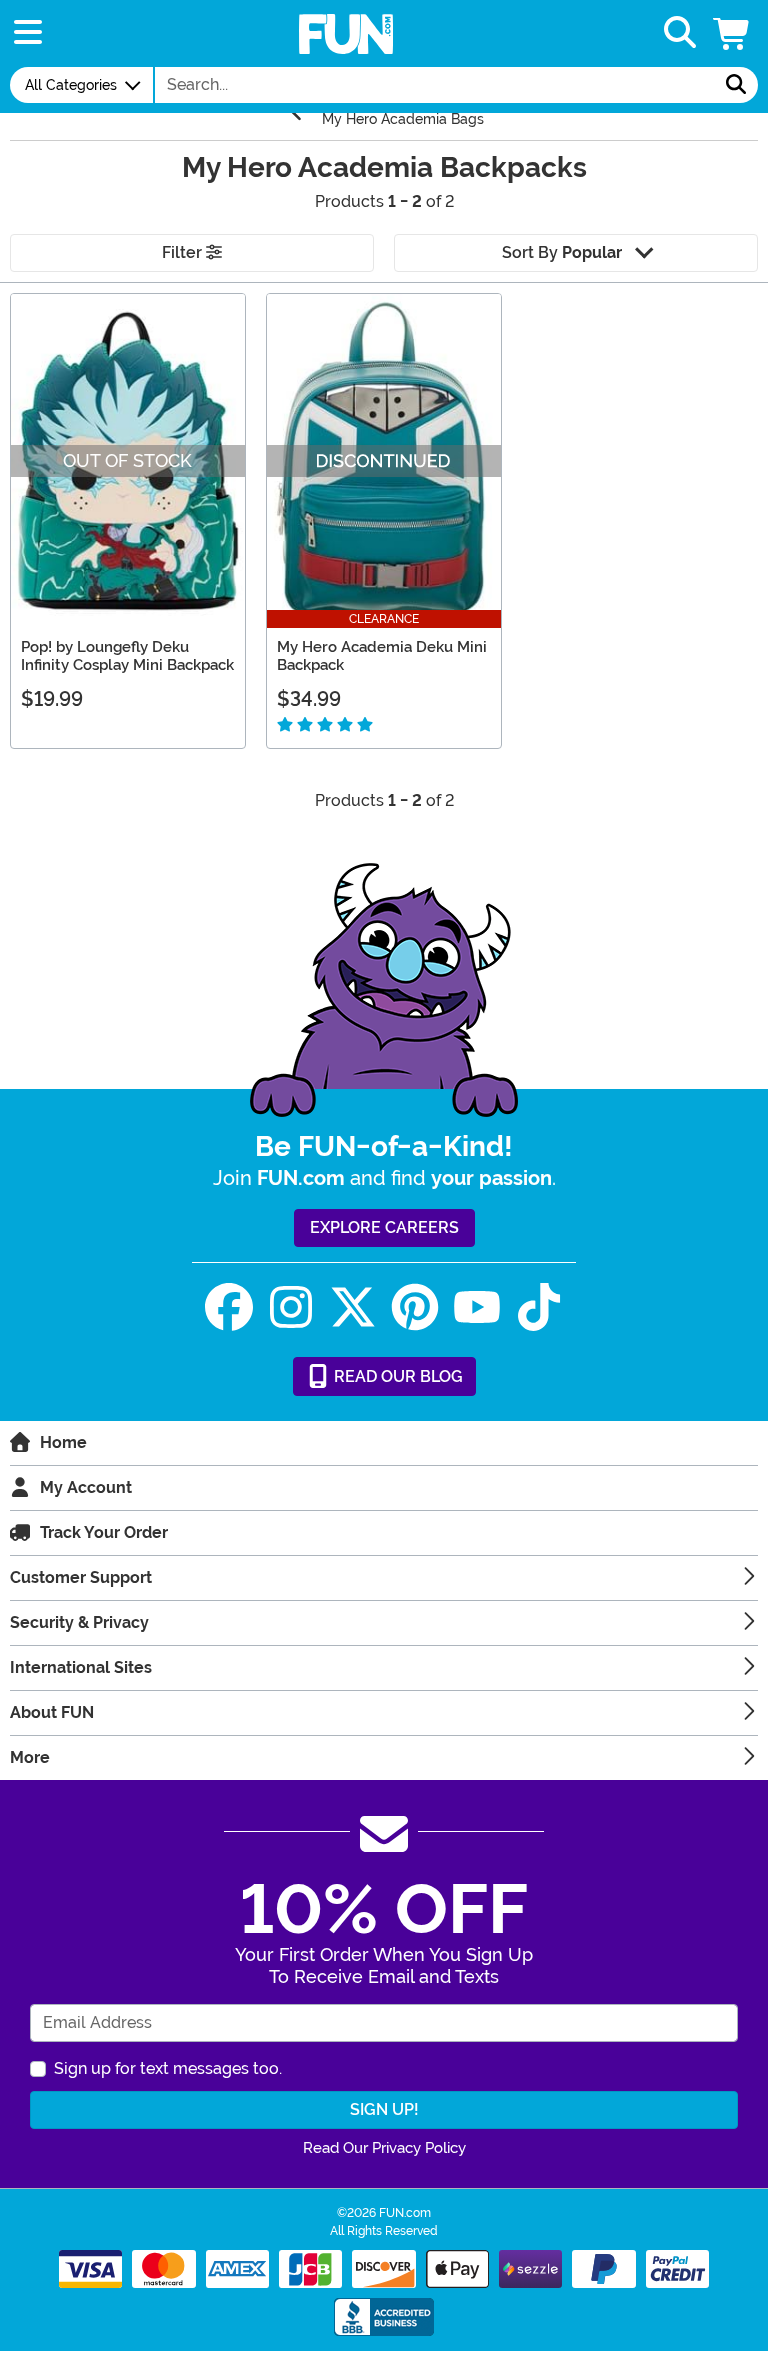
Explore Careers (384, 1227)
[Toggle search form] (680, 33)
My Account (86, 1487)
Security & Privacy (79, 1622)
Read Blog (396, 1376)
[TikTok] (539, 1307)
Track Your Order (104, 1532)
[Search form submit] (736, 85)
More (30, 1757)
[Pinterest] (415, 1307)
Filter (184, 252)
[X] (353, 1307)
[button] (733, 33)
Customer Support (81, 1577)
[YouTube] (477, 1307)
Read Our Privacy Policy (384, 2148)
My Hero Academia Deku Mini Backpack (382, 656)
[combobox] (435, 85)
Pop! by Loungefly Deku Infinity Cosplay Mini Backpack (127, 656)
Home (63, 1442)
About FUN (52, 1712)
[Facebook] (229, 1307)
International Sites (81, 1667)
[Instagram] (291, 1307)
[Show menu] (28, 33)
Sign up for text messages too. (168, 2068)
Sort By (562, 252)
